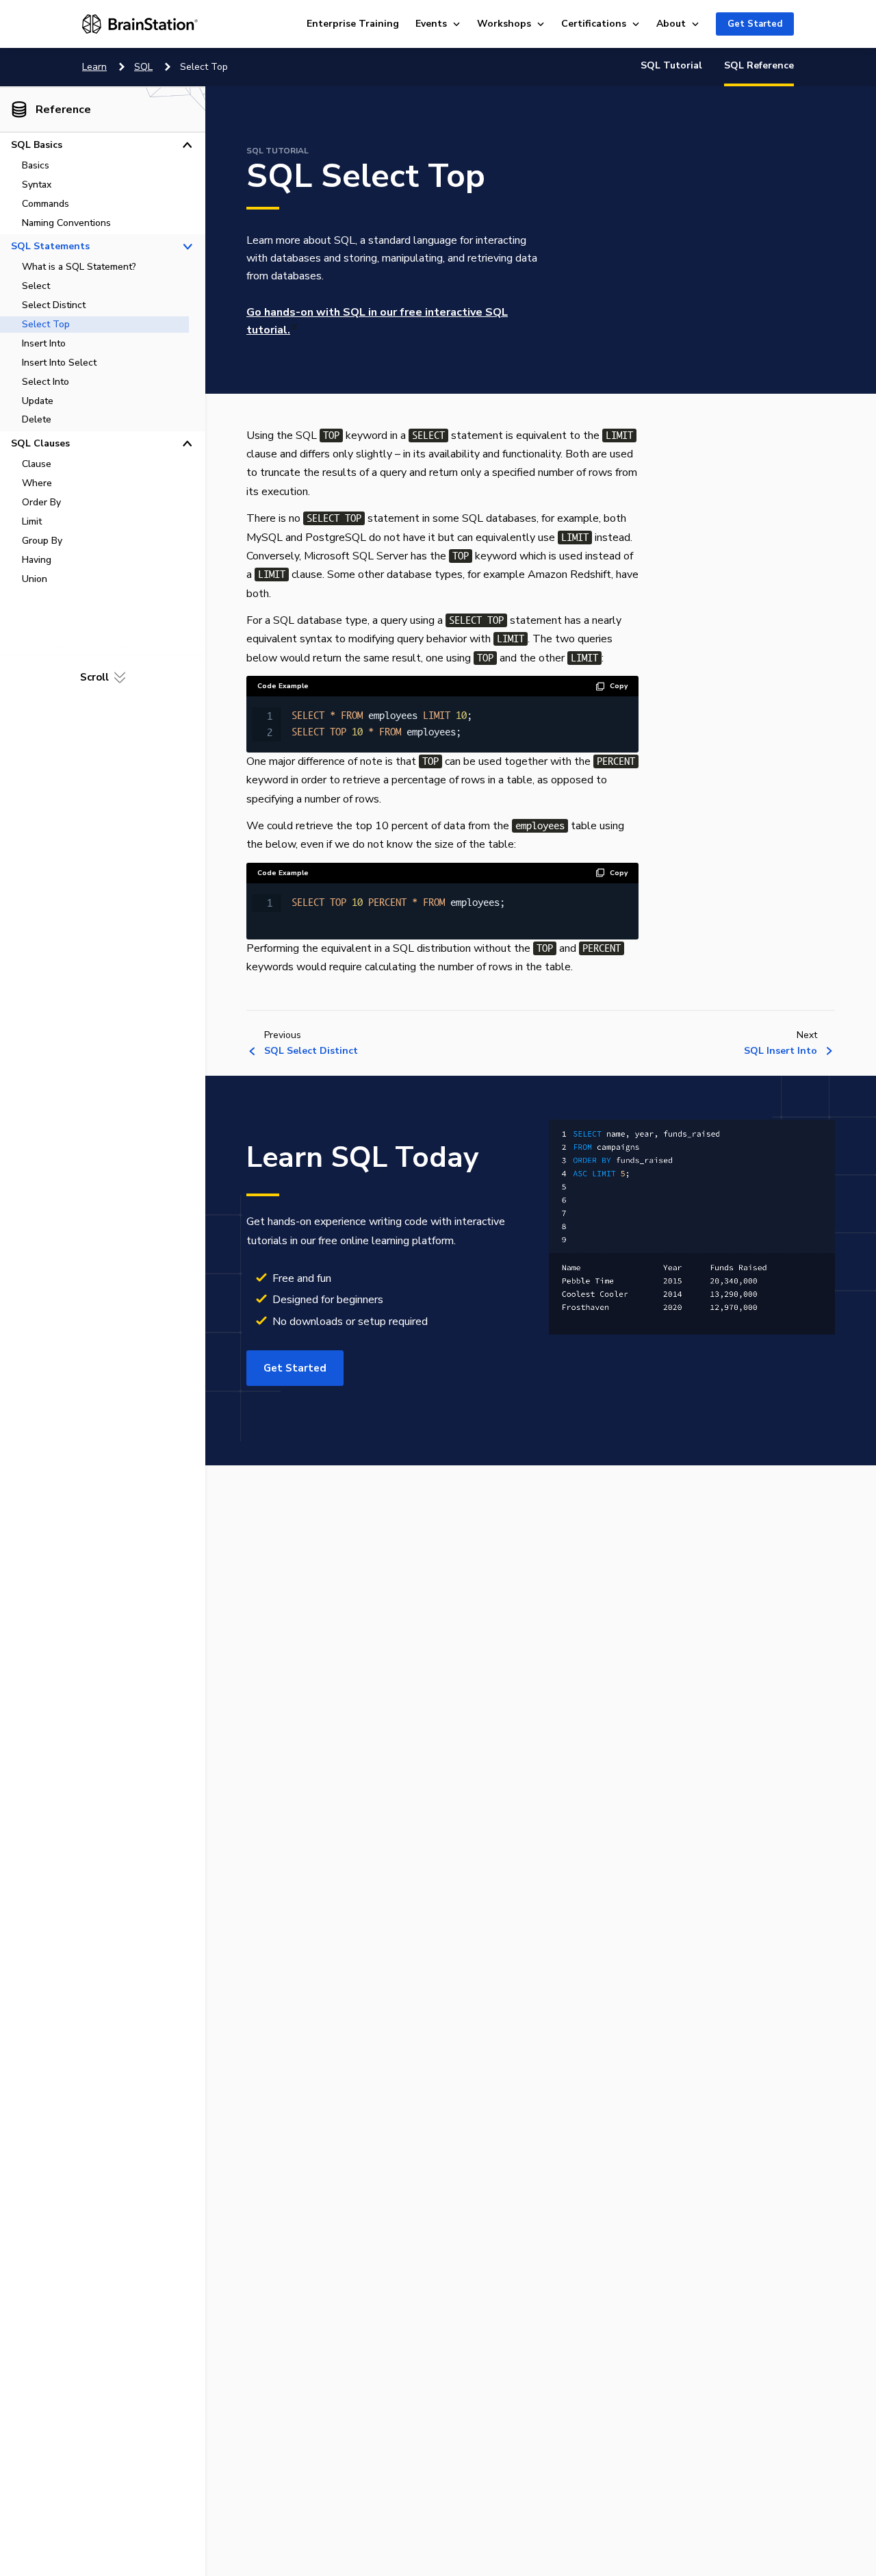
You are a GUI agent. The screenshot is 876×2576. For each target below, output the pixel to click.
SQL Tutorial (671, 65)
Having (37, 559)
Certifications (594, 24)
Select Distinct (54, 305)
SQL (143, 67)
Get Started (755, 24)
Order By (41, 502)
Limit (32, 521)
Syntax (37, 185)
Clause (37, 464)
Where (37, 483)
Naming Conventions (66, 223)
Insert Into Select (59, 363)
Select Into (46, 381)
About (671, 24)
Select (36, 286)
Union (35, 578)
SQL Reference (759, 65)
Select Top (46, 324)
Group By (42, 541)
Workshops (504, 24)
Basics (36, 165)
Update (38, 400)
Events (431, 24)
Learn (94, 67)
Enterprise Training (353, 24)
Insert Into (44, 343)
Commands (46, 204)
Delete (37, 419)
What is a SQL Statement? (79, 267)
